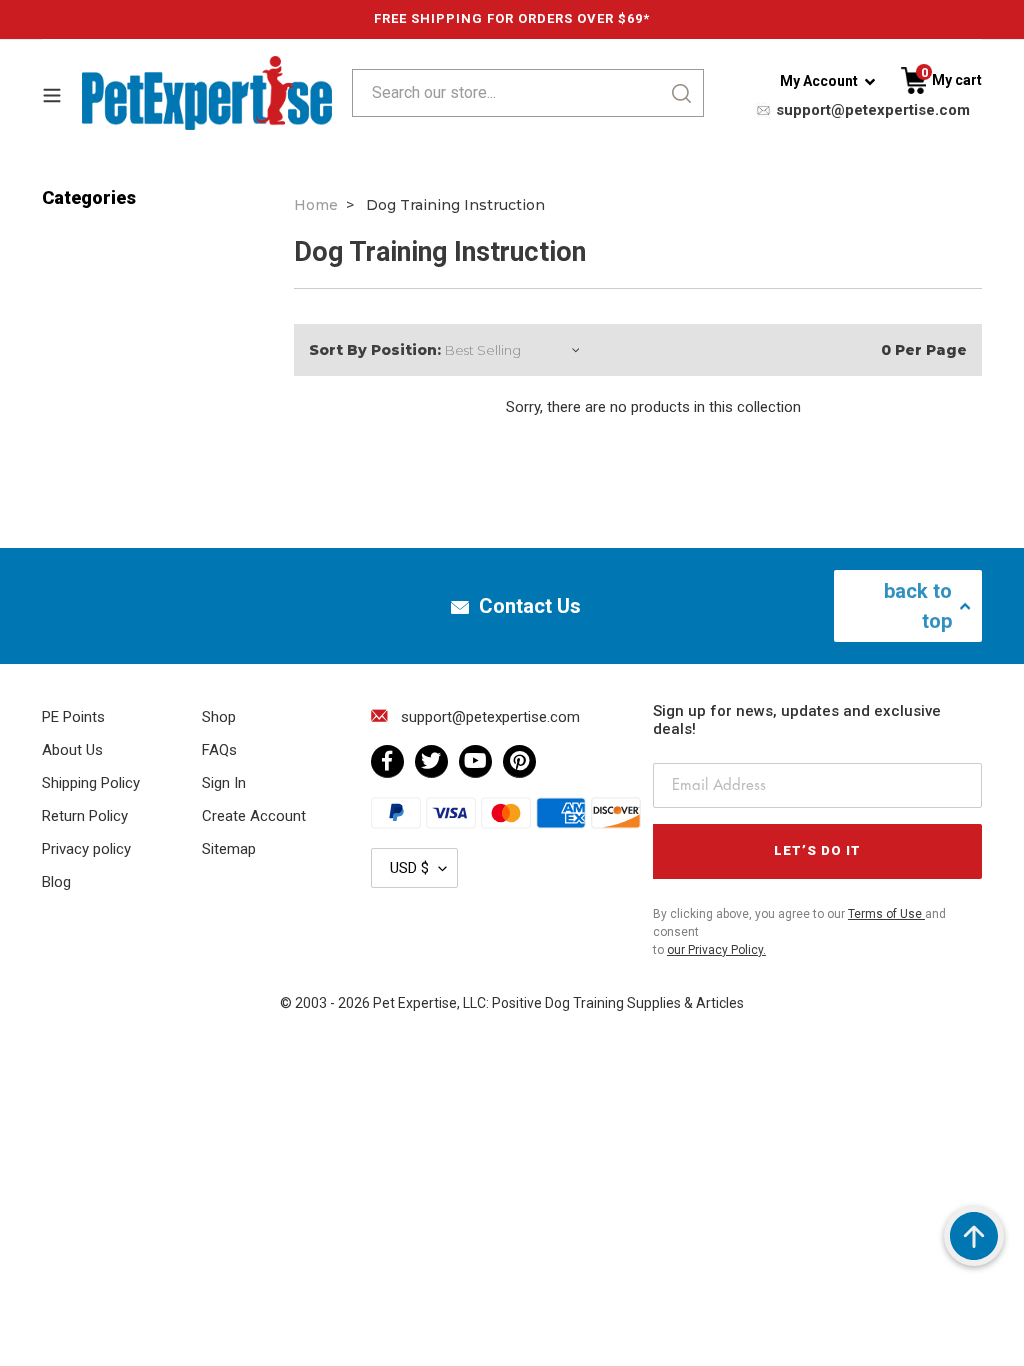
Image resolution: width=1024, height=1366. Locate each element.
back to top (918, 606)
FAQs (219, 750)
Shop (219, 717)
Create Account (254, 816)
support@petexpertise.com (871, 110)
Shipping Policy (91, 783)
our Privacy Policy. (716, 950)
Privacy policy (86, 849)
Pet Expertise (415, 1003)
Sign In (224, 783)
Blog (56, 882)
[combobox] (501, 93)
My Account (819, 81)
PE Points (73, 717)
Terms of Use (886, 914)
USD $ (409, 868)
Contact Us (530, 606)
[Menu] (62, 93)
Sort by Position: (375, 350)
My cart (951, 80)
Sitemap (229, 849)
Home (316, 205)
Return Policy (85, 816)
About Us (72, 750)
